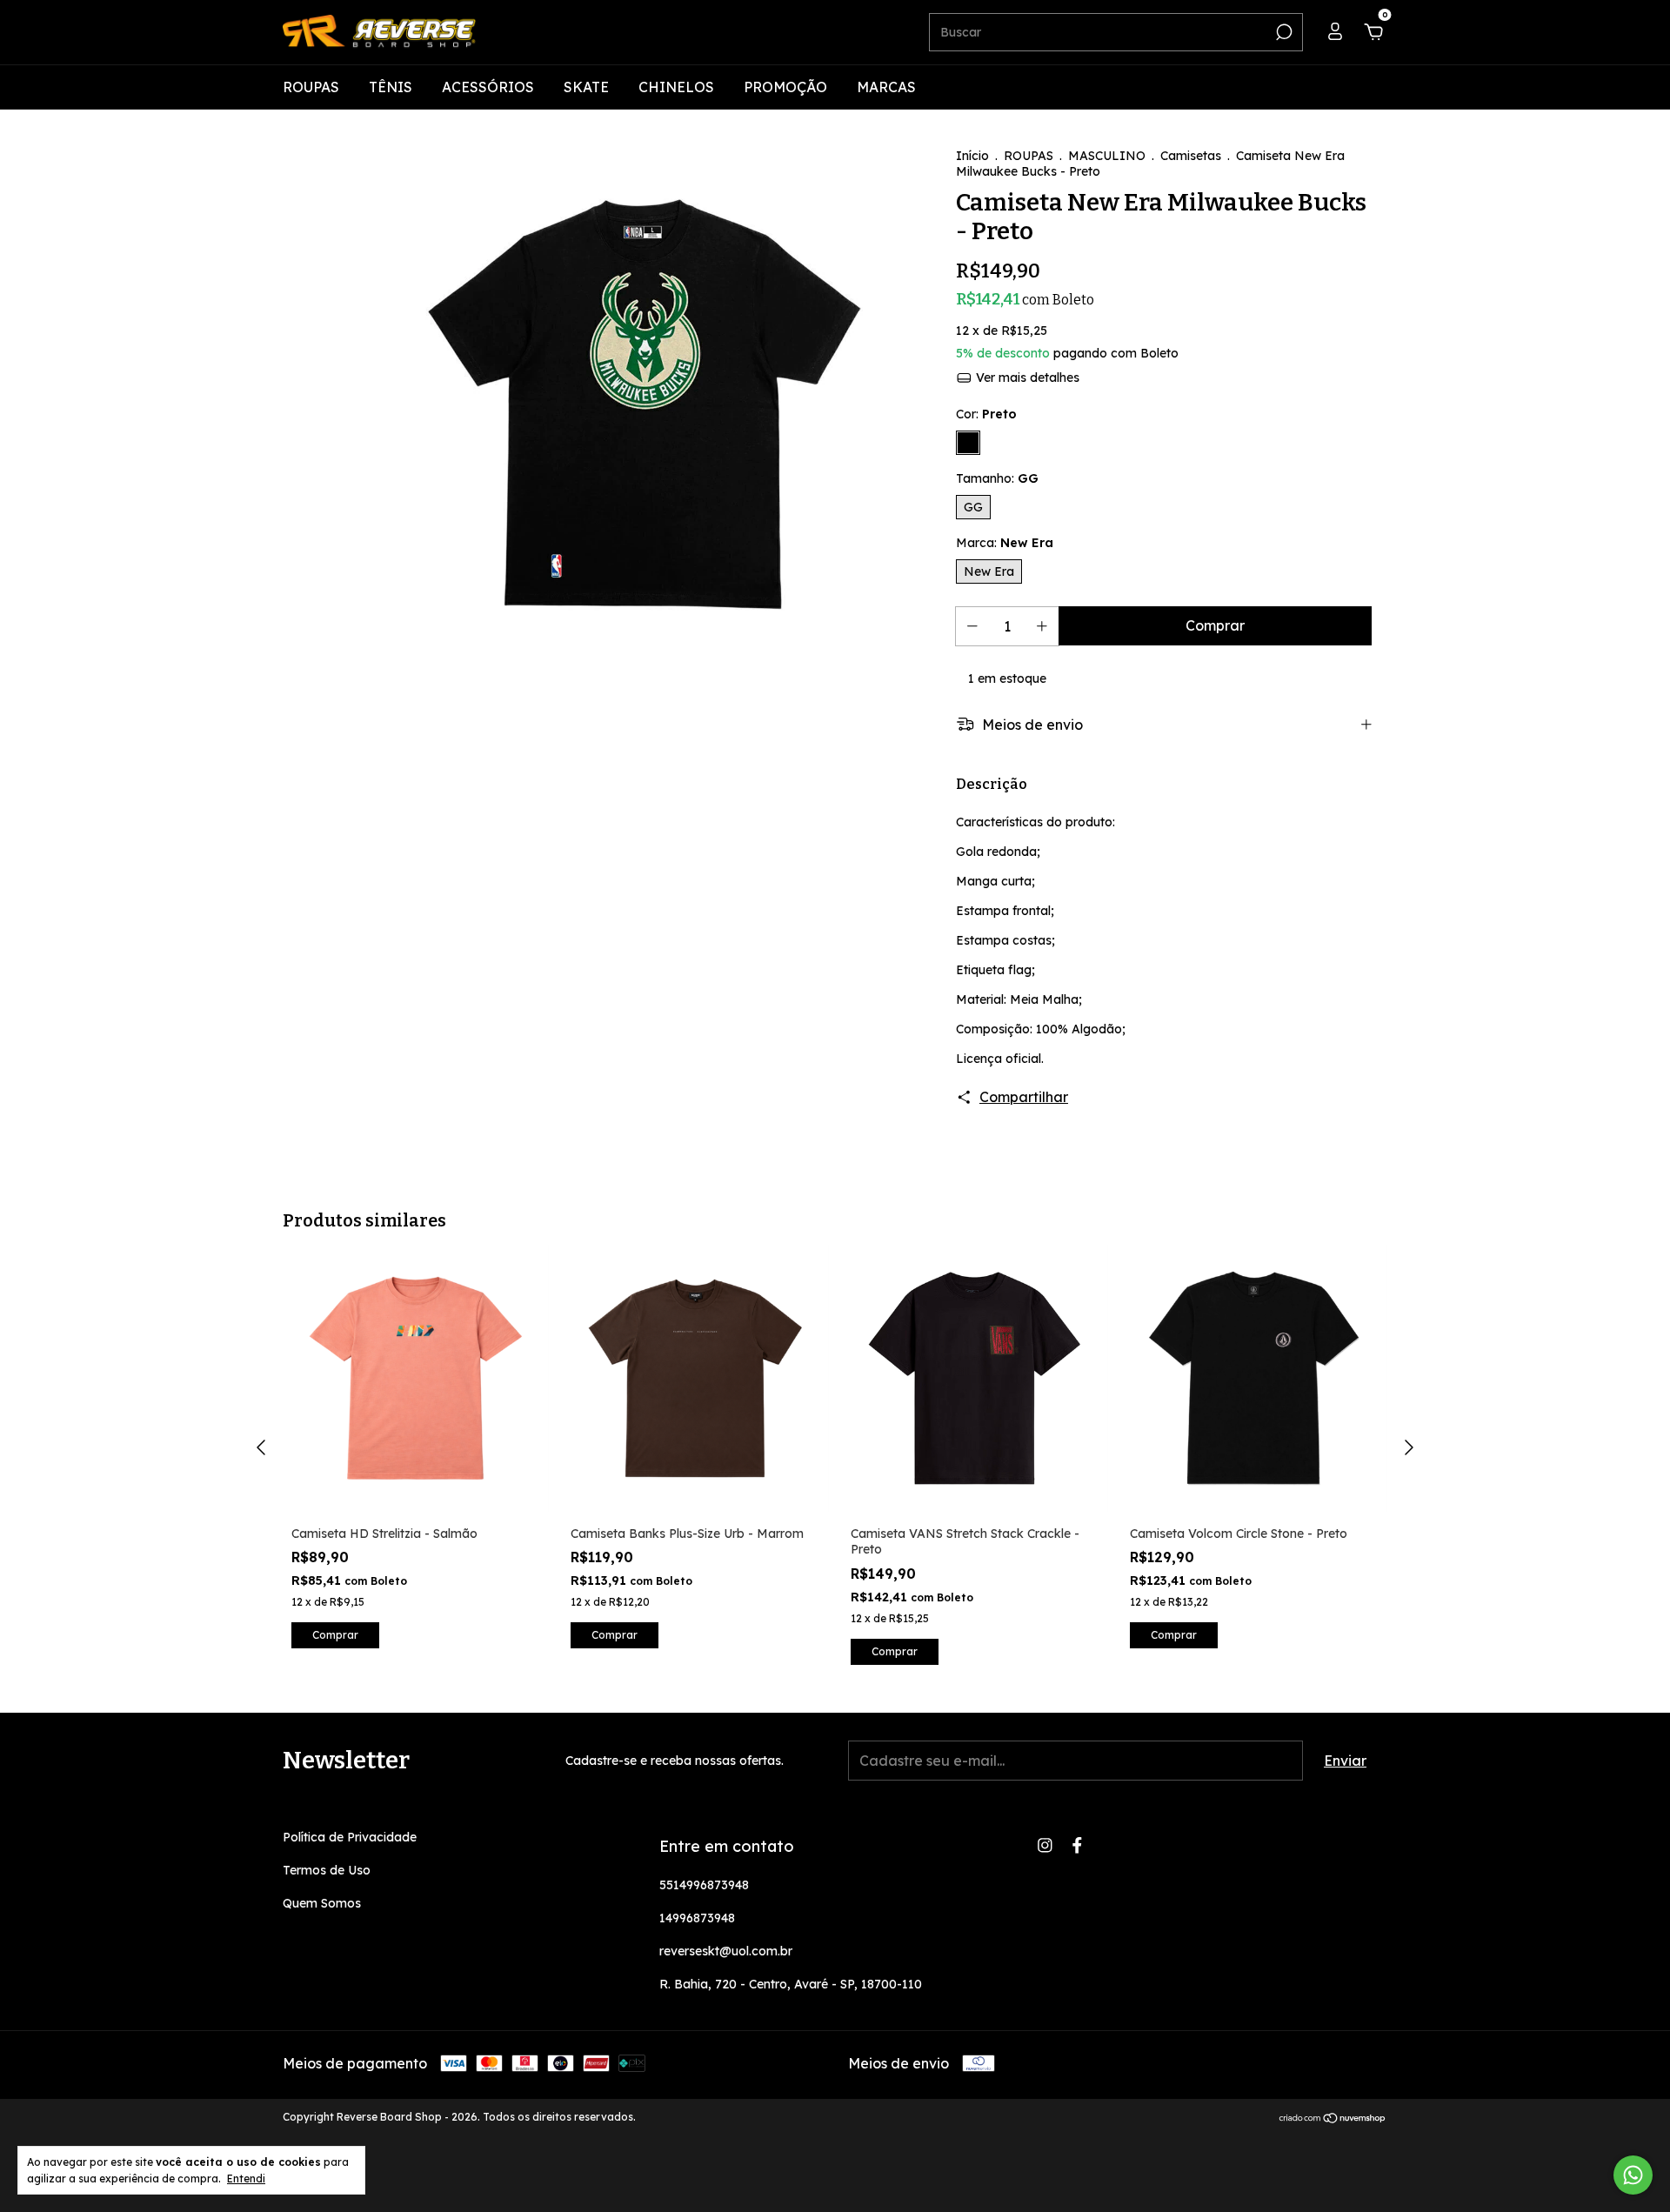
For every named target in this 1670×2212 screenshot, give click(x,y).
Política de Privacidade (350, 1837)
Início (972, 156)
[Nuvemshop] (1333, 2119)
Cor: (986, 414)
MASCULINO (1107, 156)
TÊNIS (391, 87)
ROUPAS (311, 87)
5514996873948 (704, 1885)
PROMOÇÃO (785, 87)
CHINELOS (676, 87)
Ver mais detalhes (1026, 378)
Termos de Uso (327, 1870)
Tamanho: (997, 478)
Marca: (1005, 543)
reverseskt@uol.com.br (726, 1951)
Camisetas (1191, 156)
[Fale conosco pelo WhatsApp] (1633, 2175)
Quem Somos (322, 1903)
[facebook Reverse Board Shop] (1077, 1845)
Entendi (246, 2179)
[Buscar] (1283, 32)
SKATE (586, 87)
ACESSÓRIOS (488, 87)
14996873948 (697, 1918)
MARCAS (886, 87)
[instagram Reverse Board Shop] (1045, 1845)
